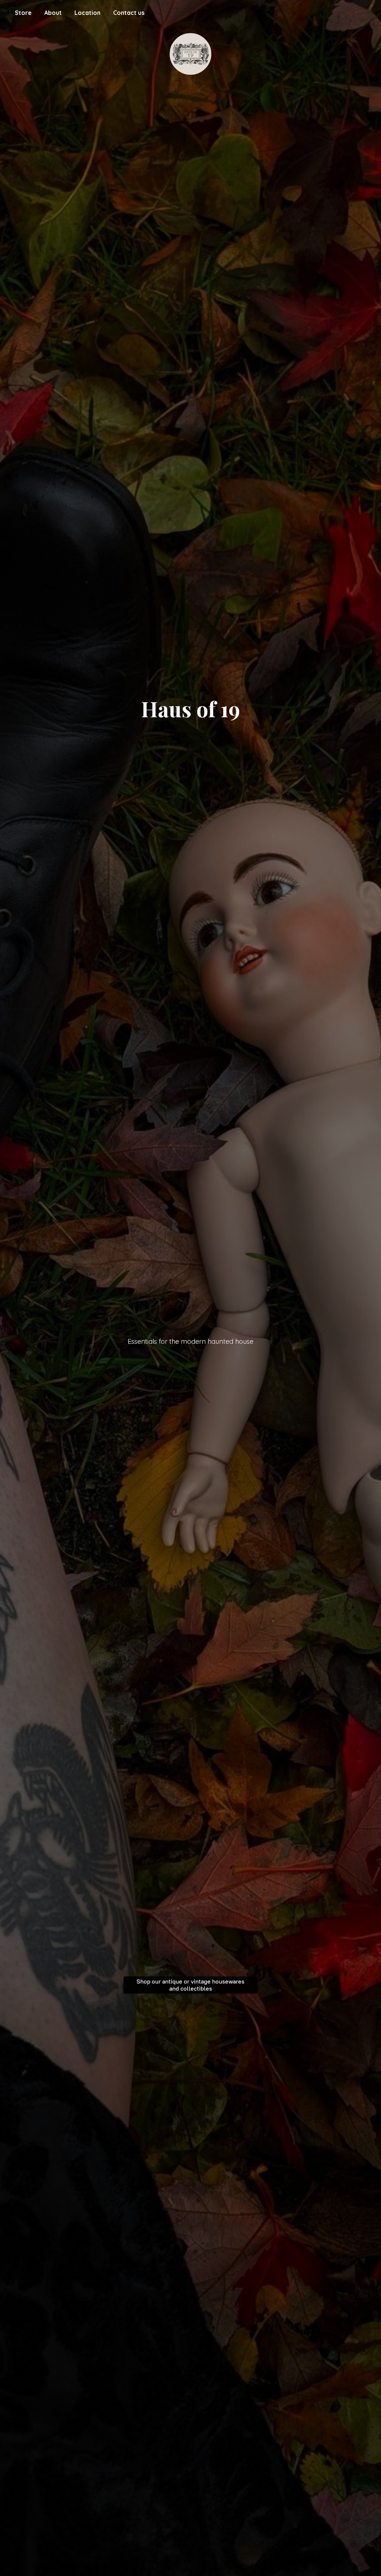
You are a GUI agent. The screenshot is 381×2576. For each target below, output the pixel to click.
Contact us (129, 13)
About (53, 13)
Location (87, 13)
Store (23, 13)
